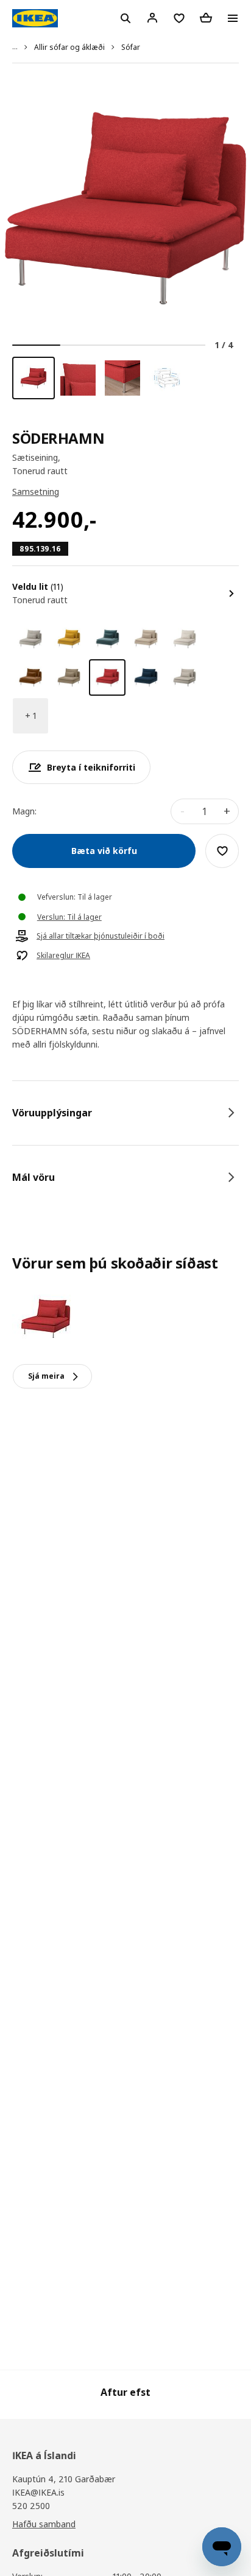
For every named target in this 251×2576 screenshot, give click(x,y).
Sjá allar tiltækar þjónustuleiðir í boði (101, 936)
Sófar (131, 47)
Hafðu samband (44, 2524)
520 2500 (31, 2506)
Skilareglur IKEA (63, 956)
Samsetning (36, 492)
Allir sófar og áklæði (69, 47)
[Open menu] (233, 18)
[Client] (152, 18)
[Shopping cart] (206, 18)
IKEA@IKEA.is (38, 2492)
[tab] (125, 1113)
